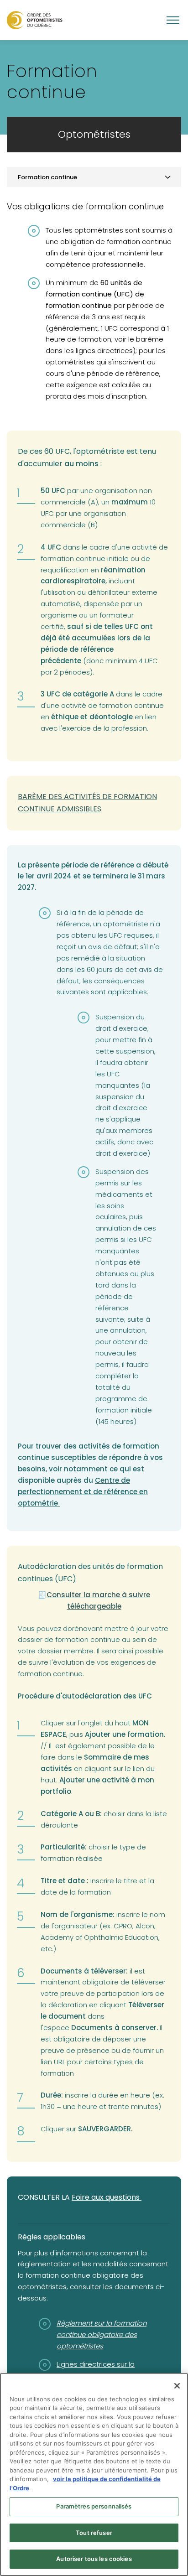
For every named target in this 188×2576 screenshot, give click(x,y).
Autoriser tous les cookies (94, 2559)
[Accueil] (35, 20)
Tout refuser (94, 2533)
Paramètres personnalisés (94, 2506)
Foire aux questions (107, 2197)
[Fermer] (177, 2386)
